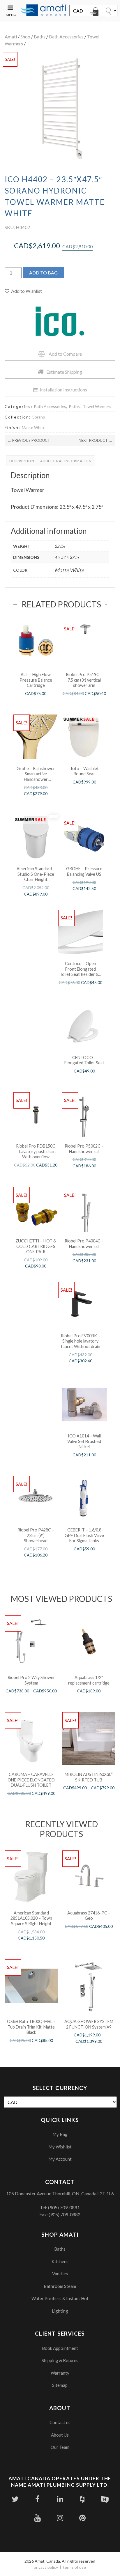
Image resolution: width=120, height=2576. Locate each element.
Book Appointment (60, 2348)
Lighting (60, 2311)
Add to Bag (43, 273)
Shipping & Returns (60, 2360)
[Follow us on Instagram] (60, 2518)
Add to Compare (65, 354)
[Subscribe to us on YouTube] (37, 2518)
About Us (60, 2435)
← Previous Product (29, 440)
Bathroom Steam (60, 2286)
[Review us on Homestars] (105, 2499)
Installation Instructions (63, 390)
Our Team (60, 2447)
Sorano (39, 417)
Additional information (66, 461)
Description (22, 461)
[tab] (22, 461)
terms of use (74, 2567)
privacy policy (46, 2567)
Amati (11, 37)
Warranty (60, 2373)
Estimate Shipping (64, 372)
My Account (60, 2159)
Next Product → (96, 440)
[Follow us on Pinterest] (82, 2518)
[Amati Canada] (44, 11)
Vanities (60, 2274)
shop (25, 37)
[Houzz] (82, 2499)
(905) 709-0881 (64, 2207)
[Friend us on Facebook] (37, 2499)
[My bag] (95, 13)
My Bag (60, 2134)
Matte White (34, 427)
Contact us (60, 2422)
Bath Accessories (66, 37)
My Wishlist (60, 2147)
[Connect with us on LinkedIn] (60, 2499)
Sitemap (60, 2385)
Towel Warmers (97, 406)
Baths (40, 37)
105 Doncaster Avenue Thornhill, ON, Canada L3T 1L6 (60, 2193)
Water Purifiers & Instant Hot (60, 2298)
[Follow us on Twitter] (15, 2499)
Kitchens (60, 2261)
